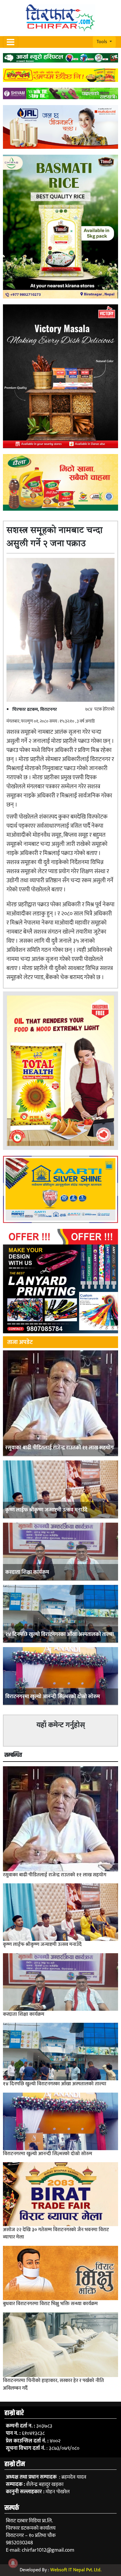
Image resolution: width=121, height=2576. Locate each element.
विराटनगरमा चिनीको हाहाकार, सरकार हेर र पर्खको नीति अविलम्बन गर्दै (53, 2384)
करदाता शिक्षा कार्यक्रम (27, 1572)
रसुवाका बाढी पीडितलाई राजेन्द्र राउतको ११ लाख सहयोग (59, 1448)
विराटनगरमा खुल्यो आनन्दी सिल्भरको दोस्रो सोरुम (53, 1697)
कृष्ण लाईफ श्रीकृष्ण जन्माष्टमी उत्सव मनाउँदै (46, 1510)
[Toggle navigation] (11, 42)
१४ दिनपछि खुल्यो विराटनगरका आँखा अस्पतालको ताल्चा (60, 1634)
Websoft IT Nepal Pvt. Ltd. (76, 2570)
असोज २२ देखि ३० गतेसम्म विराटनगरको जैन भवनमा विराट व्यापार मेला (56, 2233)
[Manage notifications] (13, 2563)
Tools (102, 42)
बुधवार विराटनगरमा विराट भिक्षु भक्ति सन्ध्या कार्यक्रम (50, 2304)
